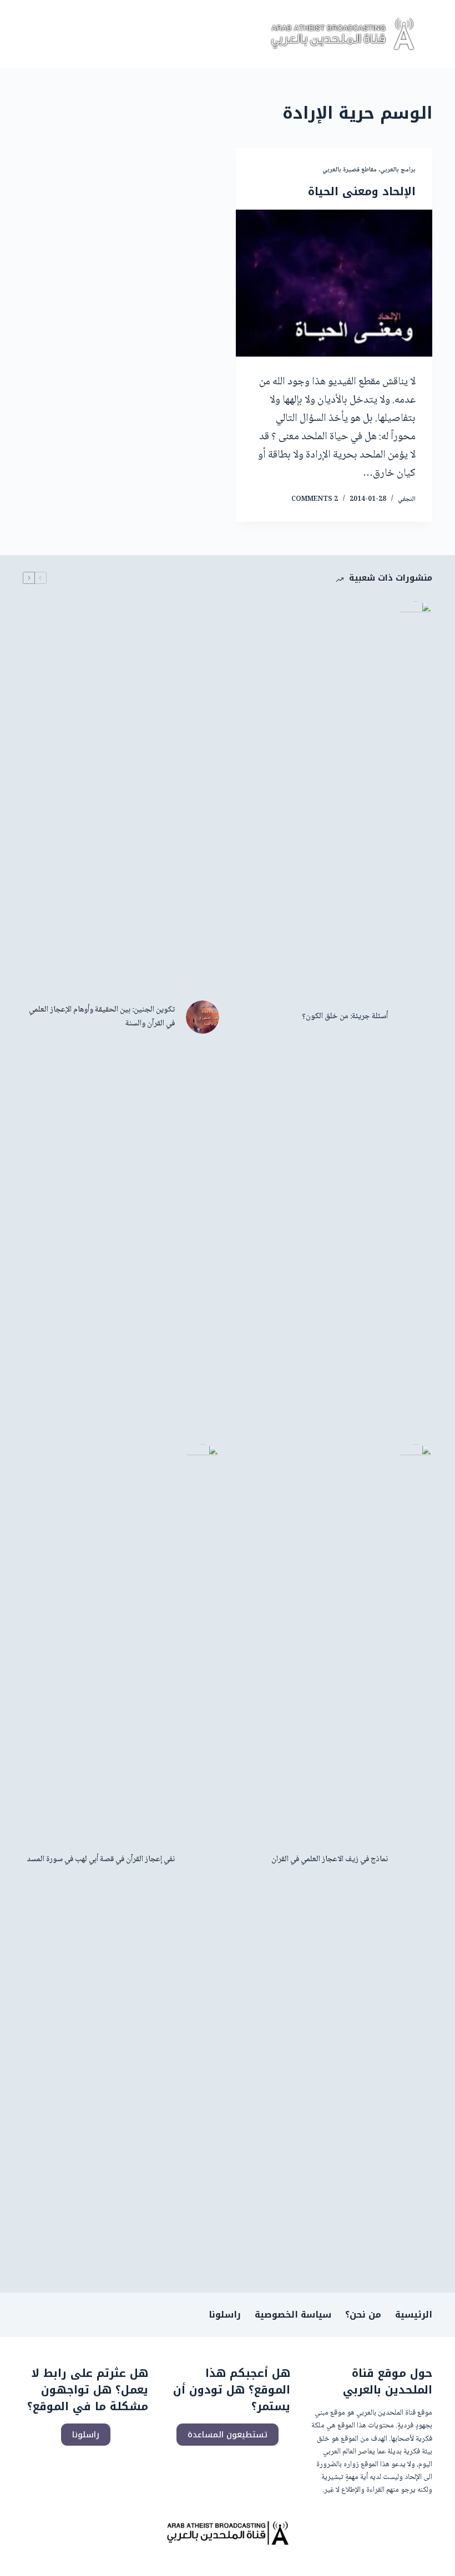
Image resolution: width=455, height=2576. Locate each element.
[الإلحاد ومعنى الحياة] (334, 283)
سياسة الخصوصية (293, 2315)
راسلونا (225, 2315)
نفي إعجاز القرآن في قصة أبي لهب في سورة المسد (101, 1860)
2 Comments (315, 499)
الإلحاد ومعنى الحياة (362, 191)
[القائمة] (33, 34)
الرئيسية (414, 2315)
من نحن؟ (363, 2315)
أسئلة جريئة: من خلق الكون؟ (345, 1017)
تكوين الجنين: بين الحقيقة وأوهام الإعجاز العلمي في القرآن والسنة (102, 1017)
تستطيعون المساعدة (228, 2435)
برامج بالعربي (398, 170)
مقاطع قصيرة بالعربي (350, 170)
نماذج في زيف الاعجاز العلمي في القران (330, 1860)
